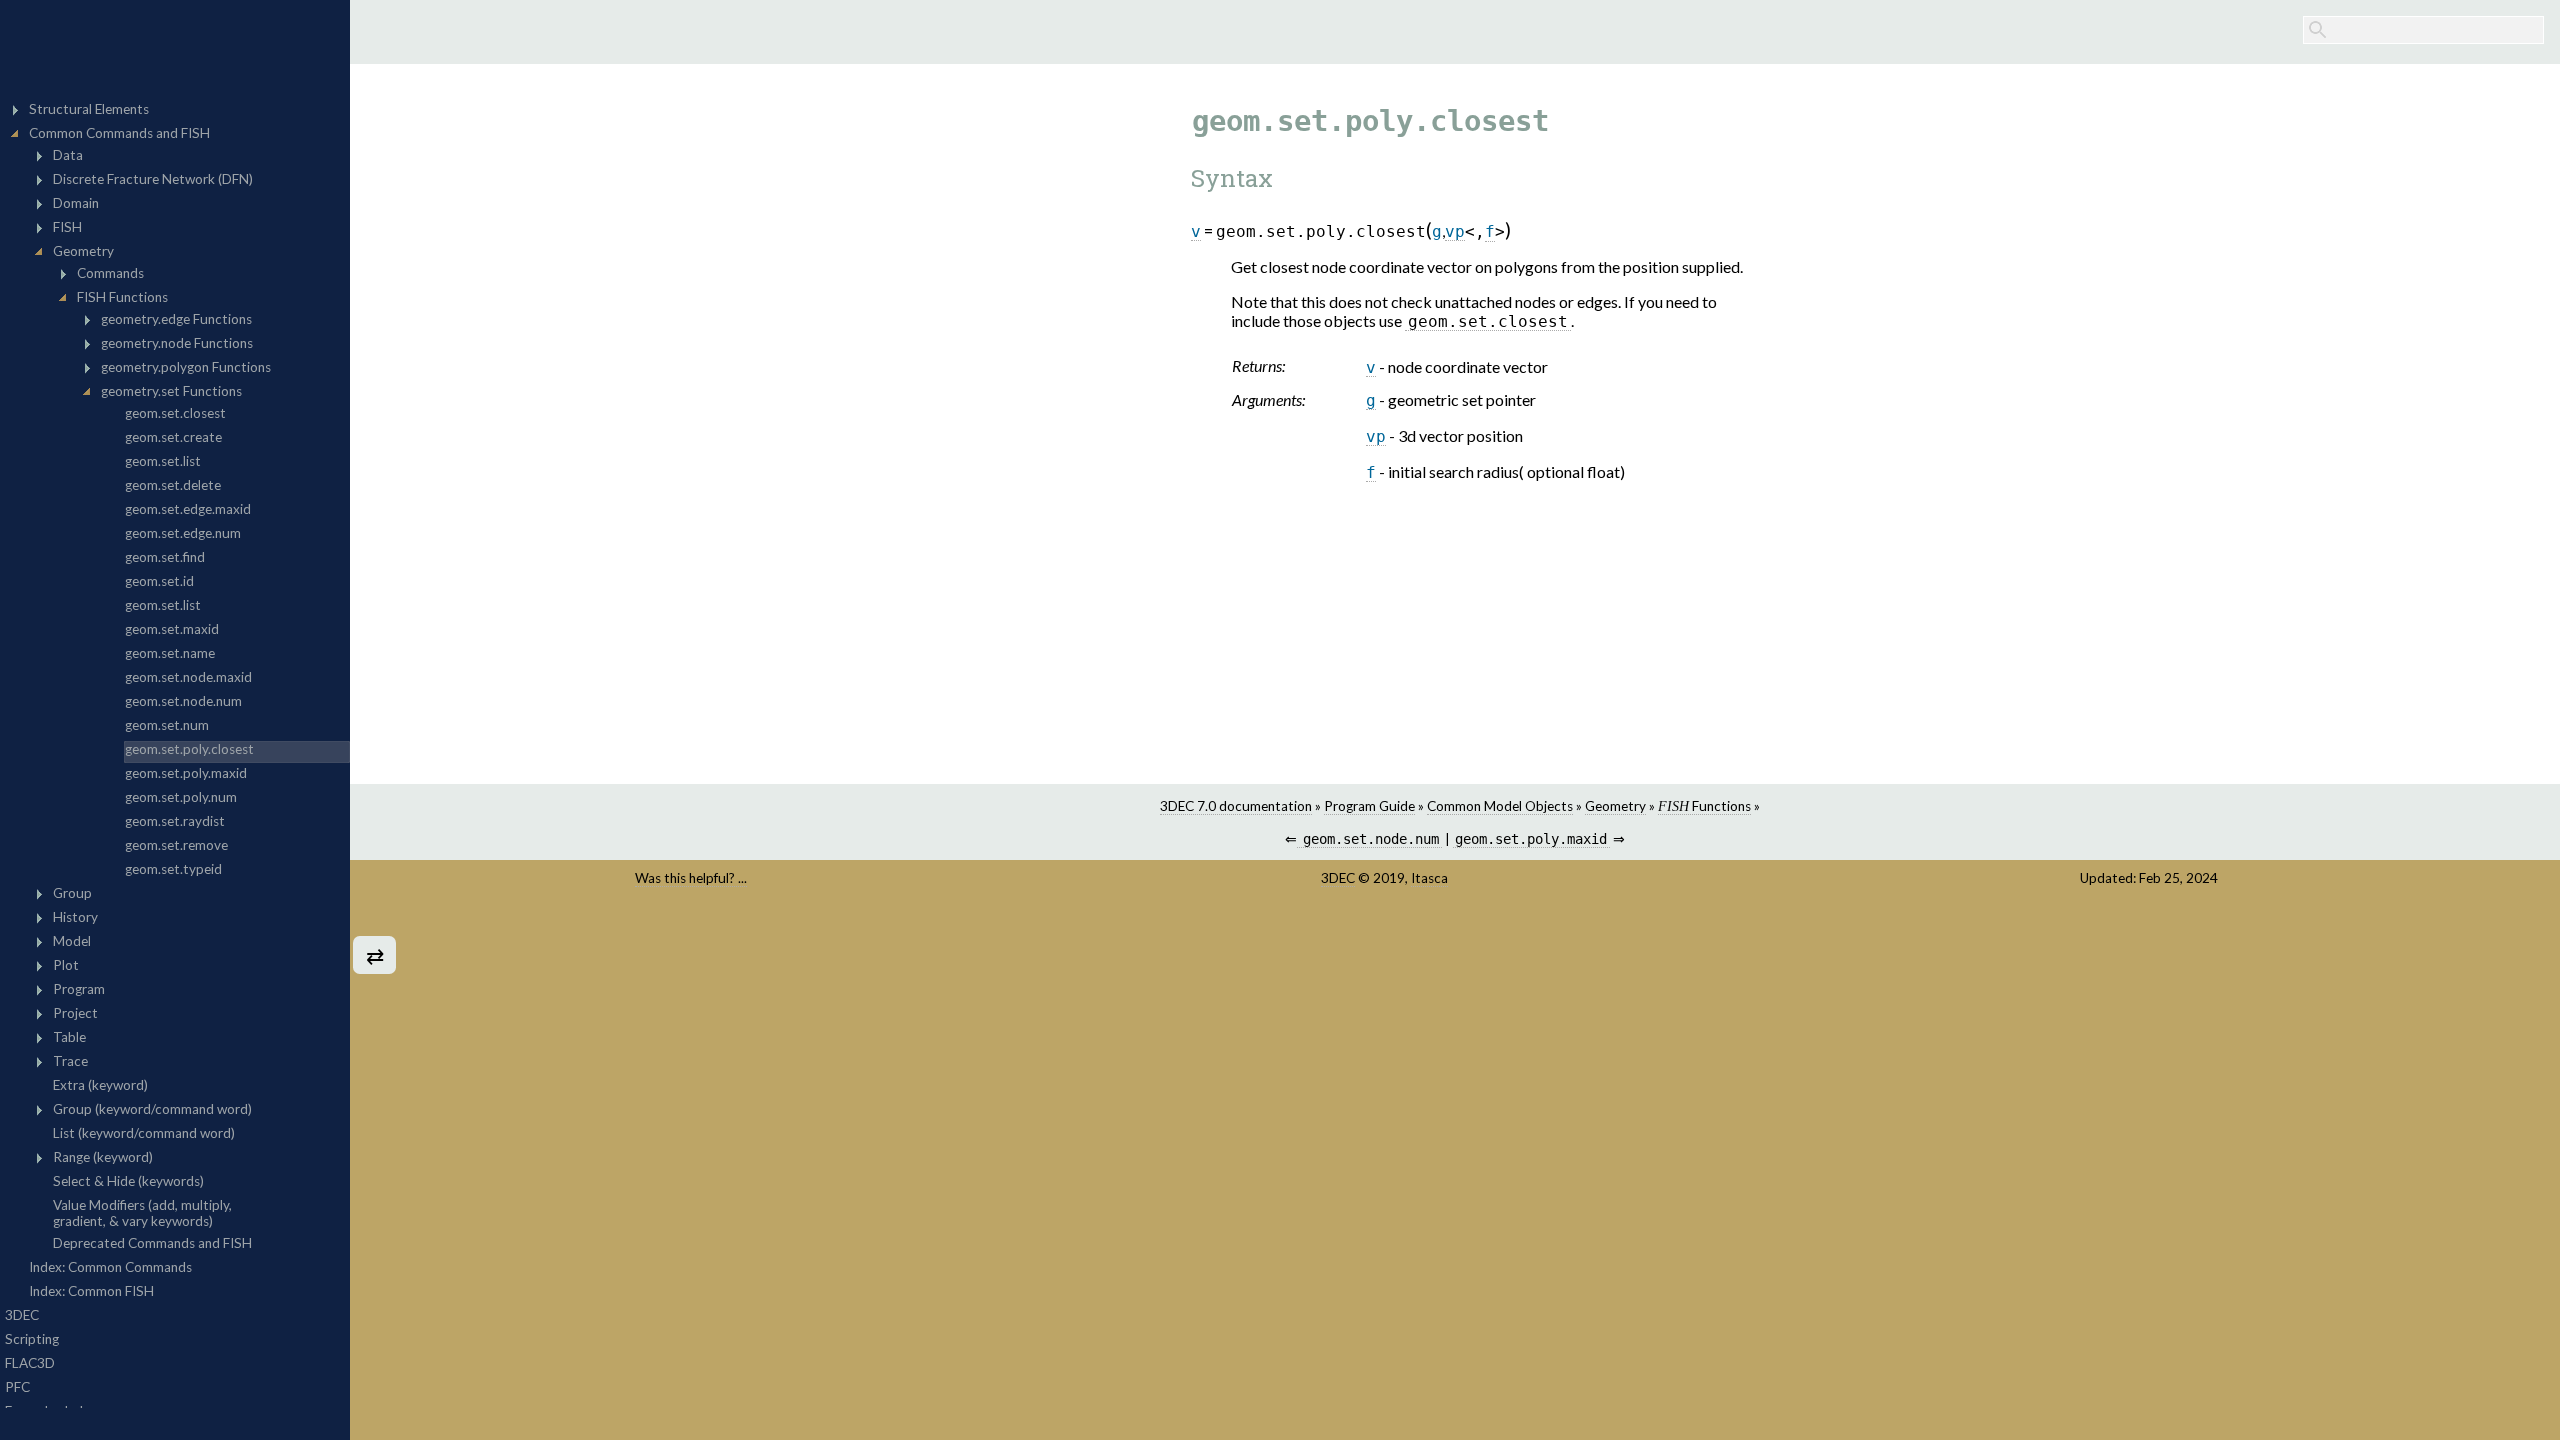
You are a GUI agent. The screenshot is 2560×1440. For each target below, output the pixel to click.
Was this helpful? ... (691, 878)
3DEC (1338, 878)
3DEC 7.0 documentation (1236, 806)
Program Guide (1369, 806)
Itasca (1429, 878)
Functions (1704, 806)
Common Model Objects (1500, 806)
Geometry (1615, 806)
